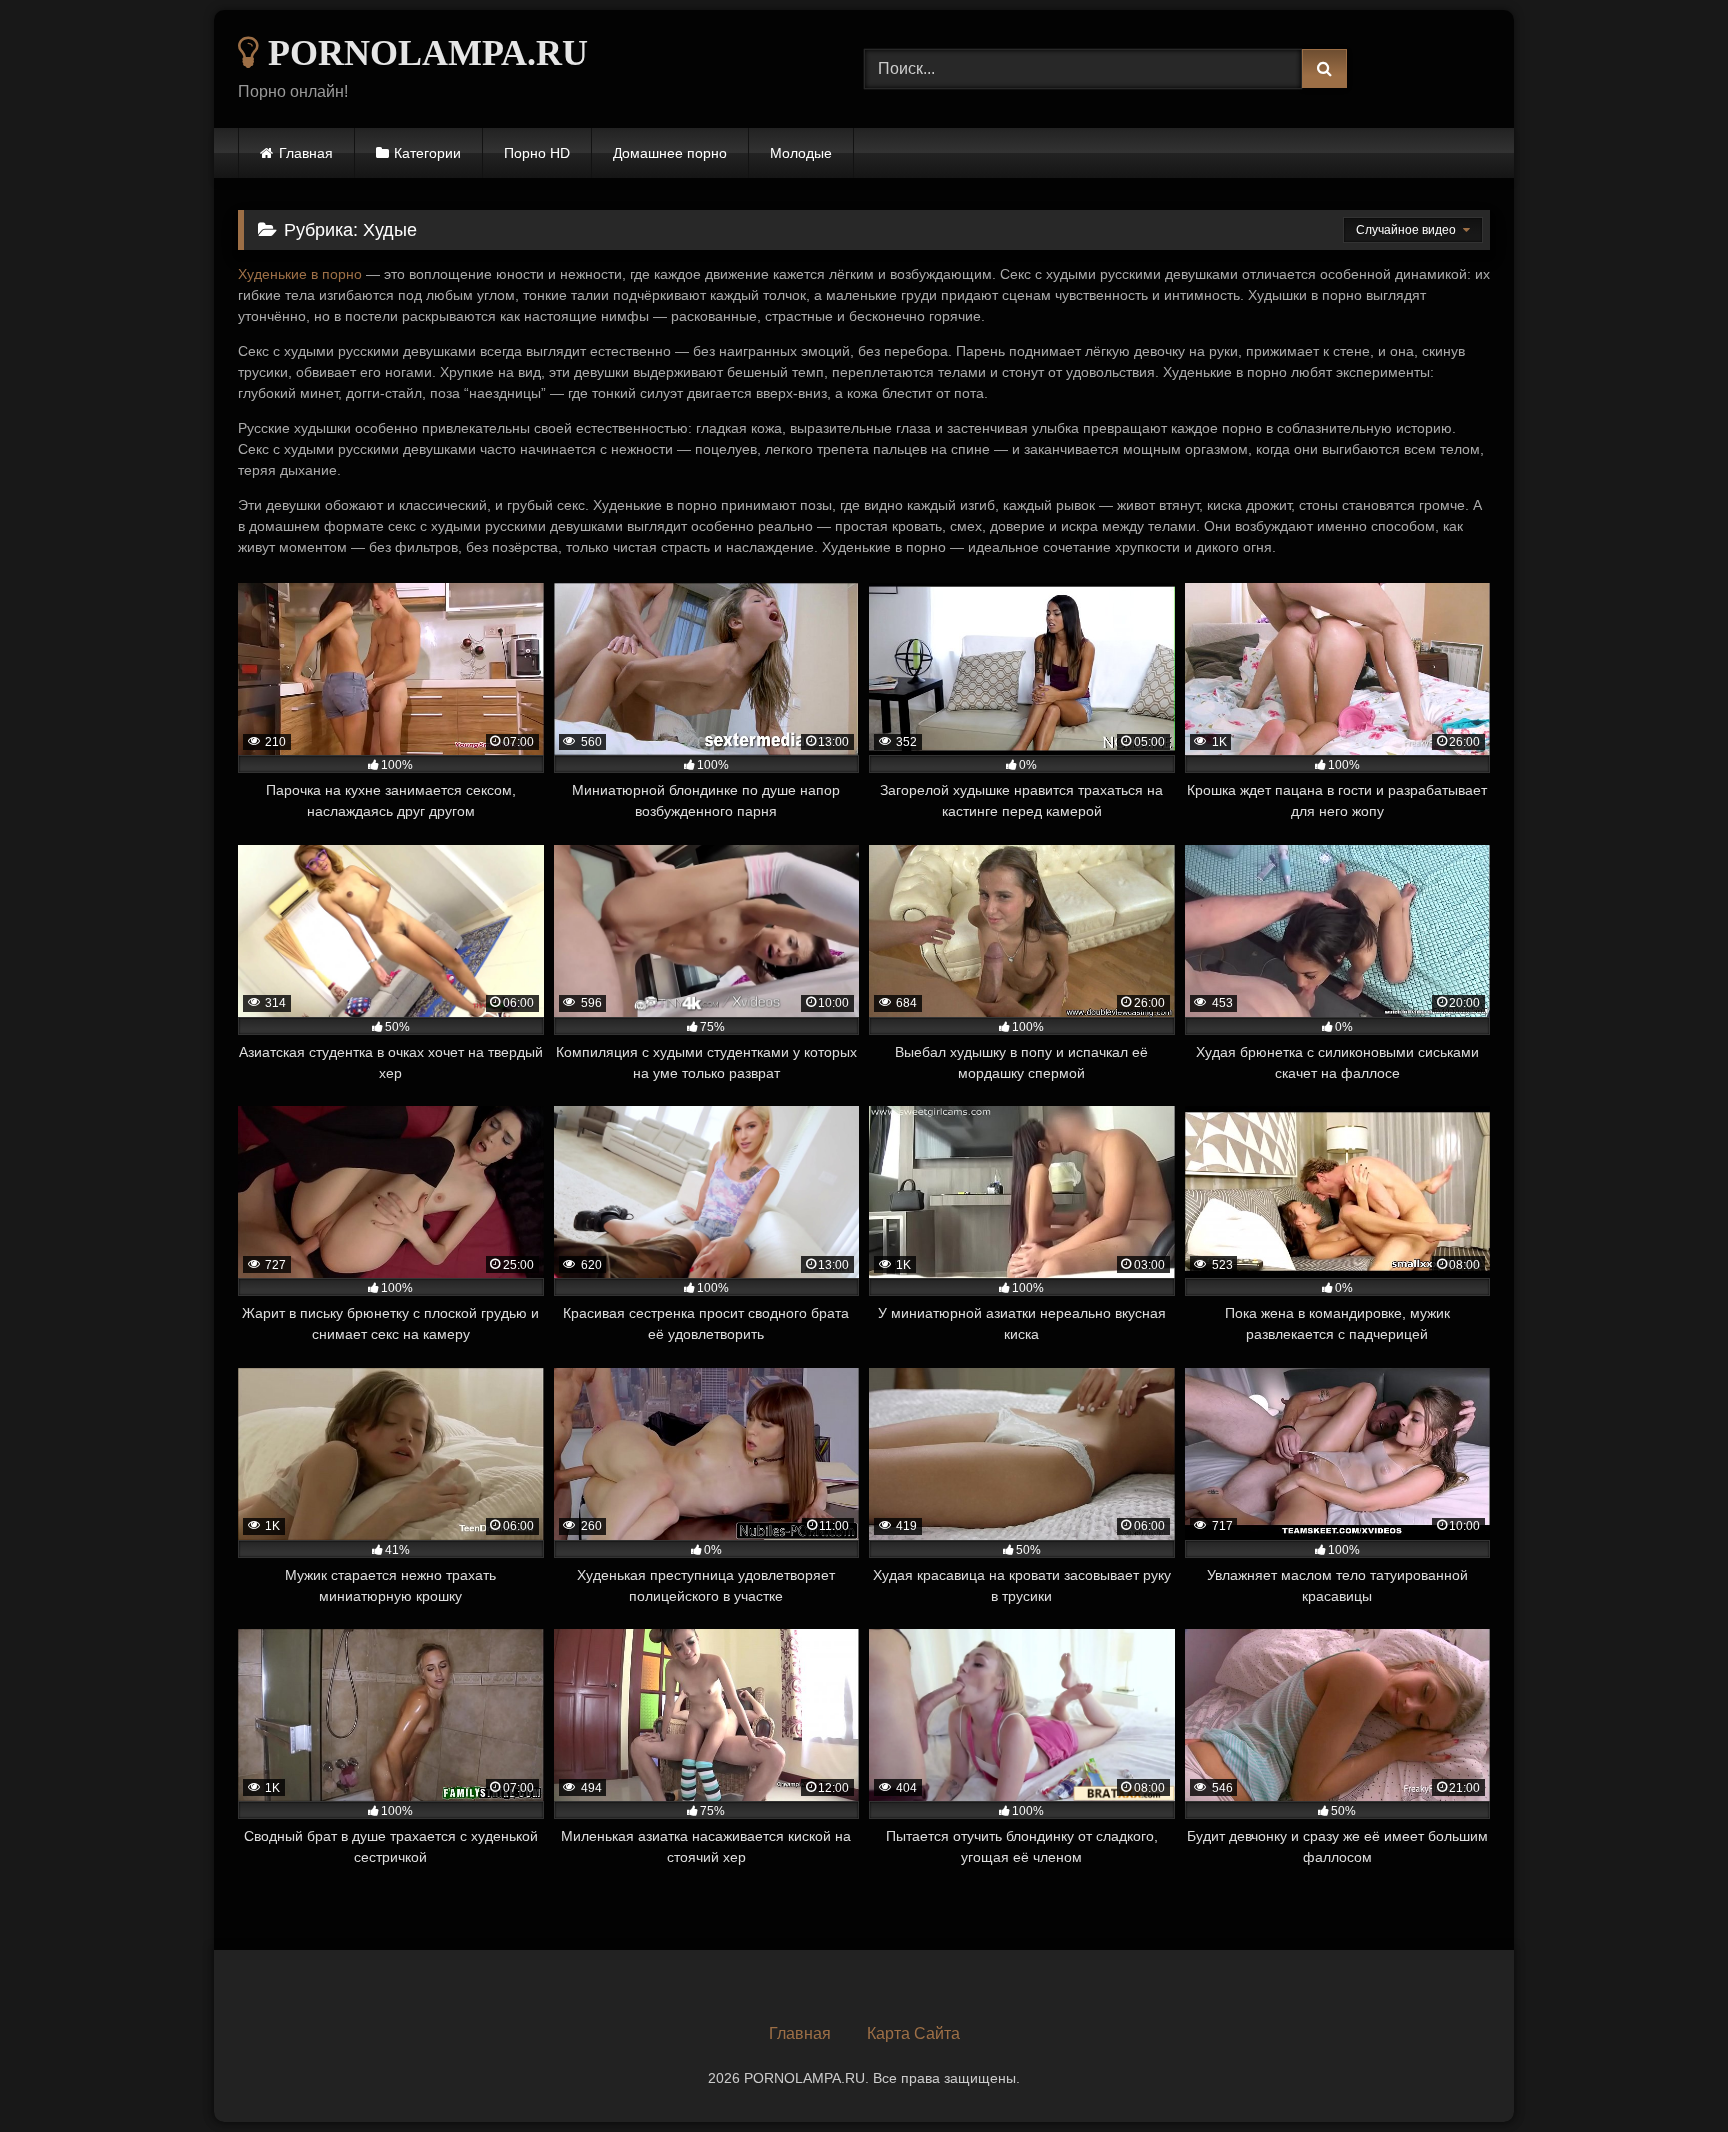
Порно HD (537, 153)
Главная (306, 153)
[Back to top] (1666, 2072)
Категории (427, 153)
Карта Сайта (913, 2033)
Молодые (801, 153)
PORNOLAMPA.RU (423, 53)
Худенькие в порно (300, 274)
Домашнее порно (670, 153)
